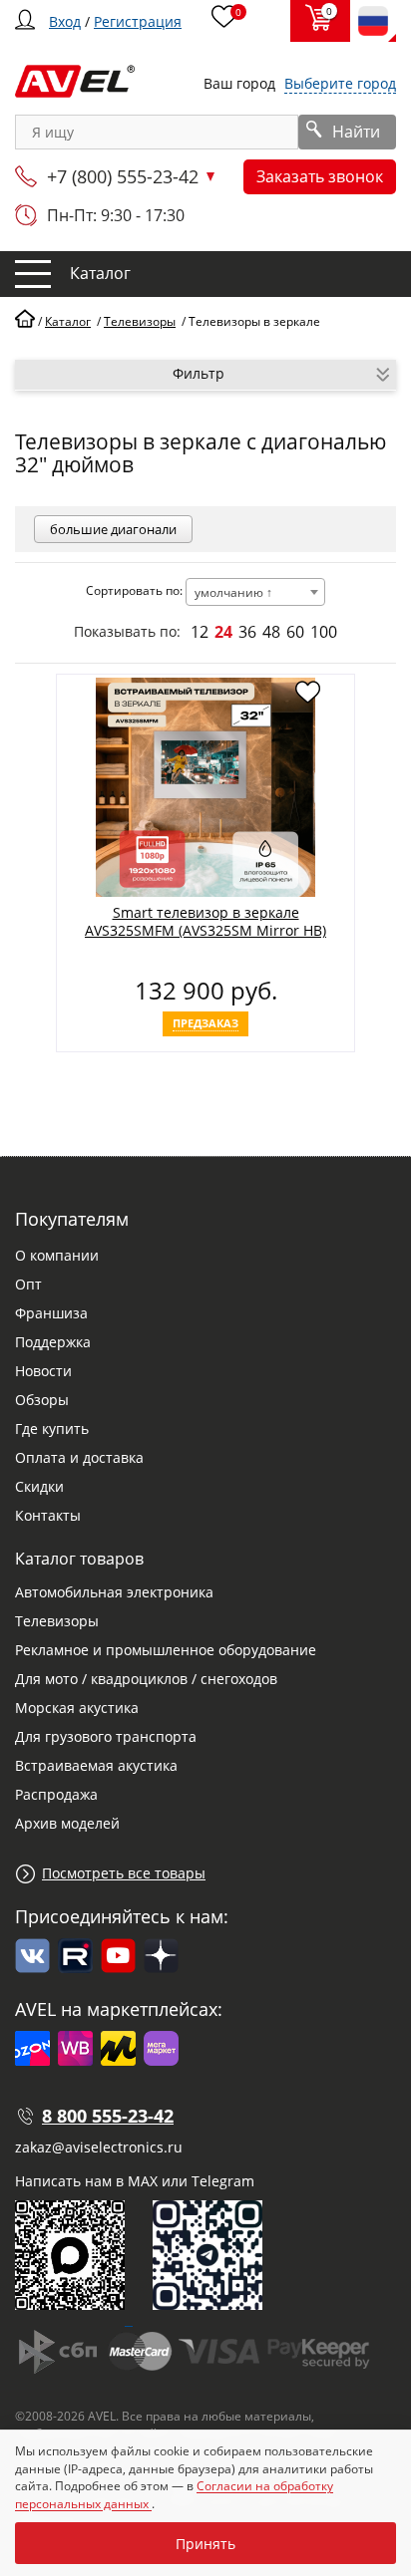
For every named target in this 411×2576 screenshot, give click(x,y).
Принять (205, 2544)
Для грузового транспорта (106, 1736)
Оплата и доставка (79, 1457)
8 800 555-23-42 (108, 2116)
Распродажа (56, 1794)
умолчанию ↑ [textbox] (233, 592)
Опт (28, 1284)
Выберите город (340, 83)
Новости (43, 1371)
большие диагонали (113, 529)
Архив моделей (67, 1823)
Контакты (48, 1515)
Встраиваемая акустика (96, 1765)
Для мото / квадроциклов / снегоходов (146, 1679)
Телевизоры (57, 1621)
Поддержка (53, 1342)
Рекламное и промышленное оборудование (166, 1650)
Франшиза (51, 1313)
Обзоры (42, 1400)
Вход (65, 21)
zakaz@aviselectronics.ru (99, 2147)
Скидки (39, 1486)
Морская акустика (77, 1708)
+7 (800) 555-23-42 (123, 176)
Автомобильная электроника (114, 1592)
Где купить (52, 1429)
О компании (57, 1255)
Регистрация (138, 21)
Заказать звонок (320, 176)
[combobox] (255, 592)
